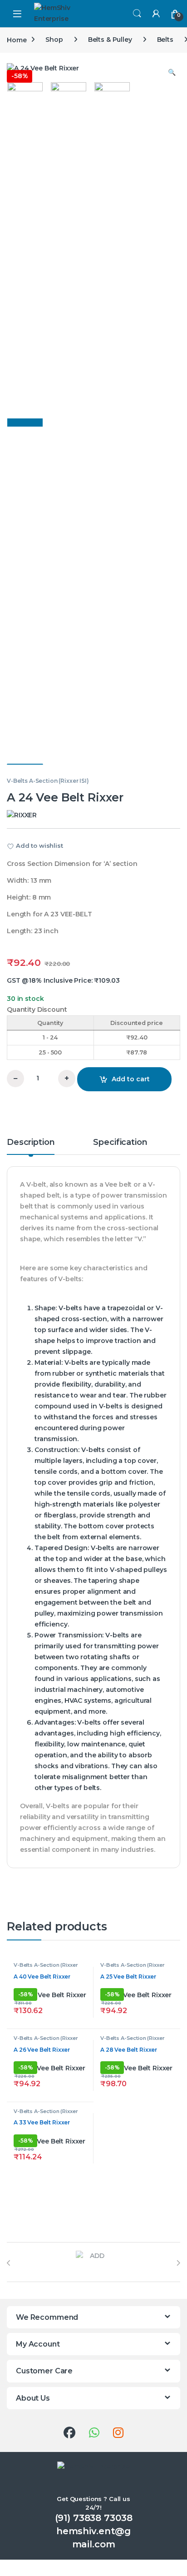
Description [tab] (31, 1143)
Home (17, 40)
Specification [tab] (120, 1143)
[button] (172, 73)
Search (137, 14)
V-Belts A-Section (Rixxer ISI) (48, 781)
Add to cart (131, 1079)
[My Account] (156, 13)
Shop (54, 40)
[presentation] (9, 2263)
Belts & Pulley (110, 40)
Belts (165, 40)
